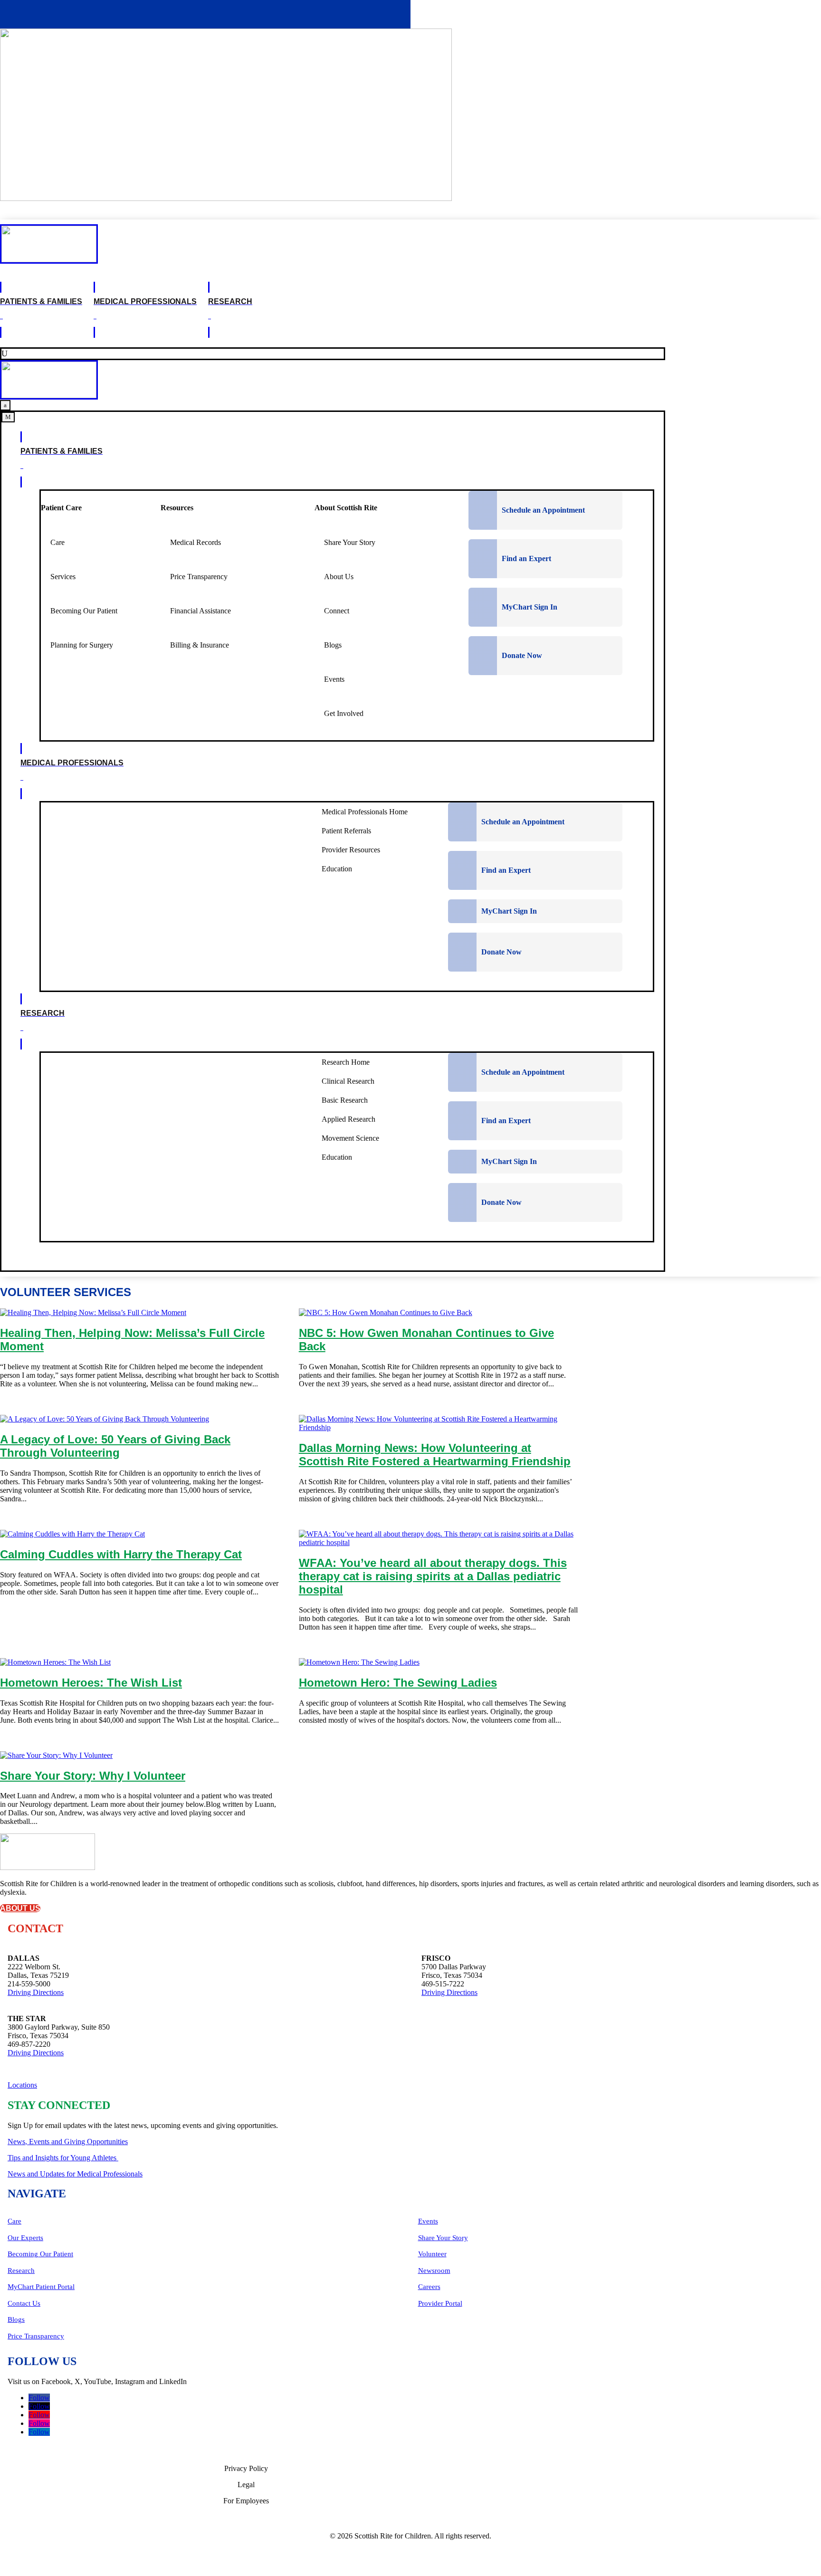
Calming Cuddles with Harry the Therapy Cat (121, 1554)
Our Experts (25, 2238)
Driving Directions (36, 1992)
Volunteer (432, 2254)
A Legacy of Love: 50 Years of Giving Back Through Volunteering (115, 1446)
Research (21, 2271)
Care (14, 2221)
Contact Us (24, 2303)
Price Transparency (36, 2336)
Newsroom (434, 2271)
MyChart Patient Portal (41, 2287)
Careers (429, 2287)
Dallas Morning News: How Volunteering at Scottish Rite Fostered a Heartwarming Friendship (435, 1455)
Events (428, 2221)
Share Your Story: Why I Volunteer (93, 1776)
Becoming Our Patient (40, 2254)
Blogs (16, 2319)
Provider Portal (440, 2303)
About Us (20, 1908)
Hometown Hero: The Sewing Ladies (398, 1683)
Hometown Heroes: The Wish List (91, 1683)
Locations (22, 2085)
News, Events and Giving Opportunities (68, 2142)
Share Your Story (443, 2238)
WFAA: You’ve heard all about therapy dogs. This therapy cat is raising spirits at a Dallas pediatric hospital (433, 1576)
